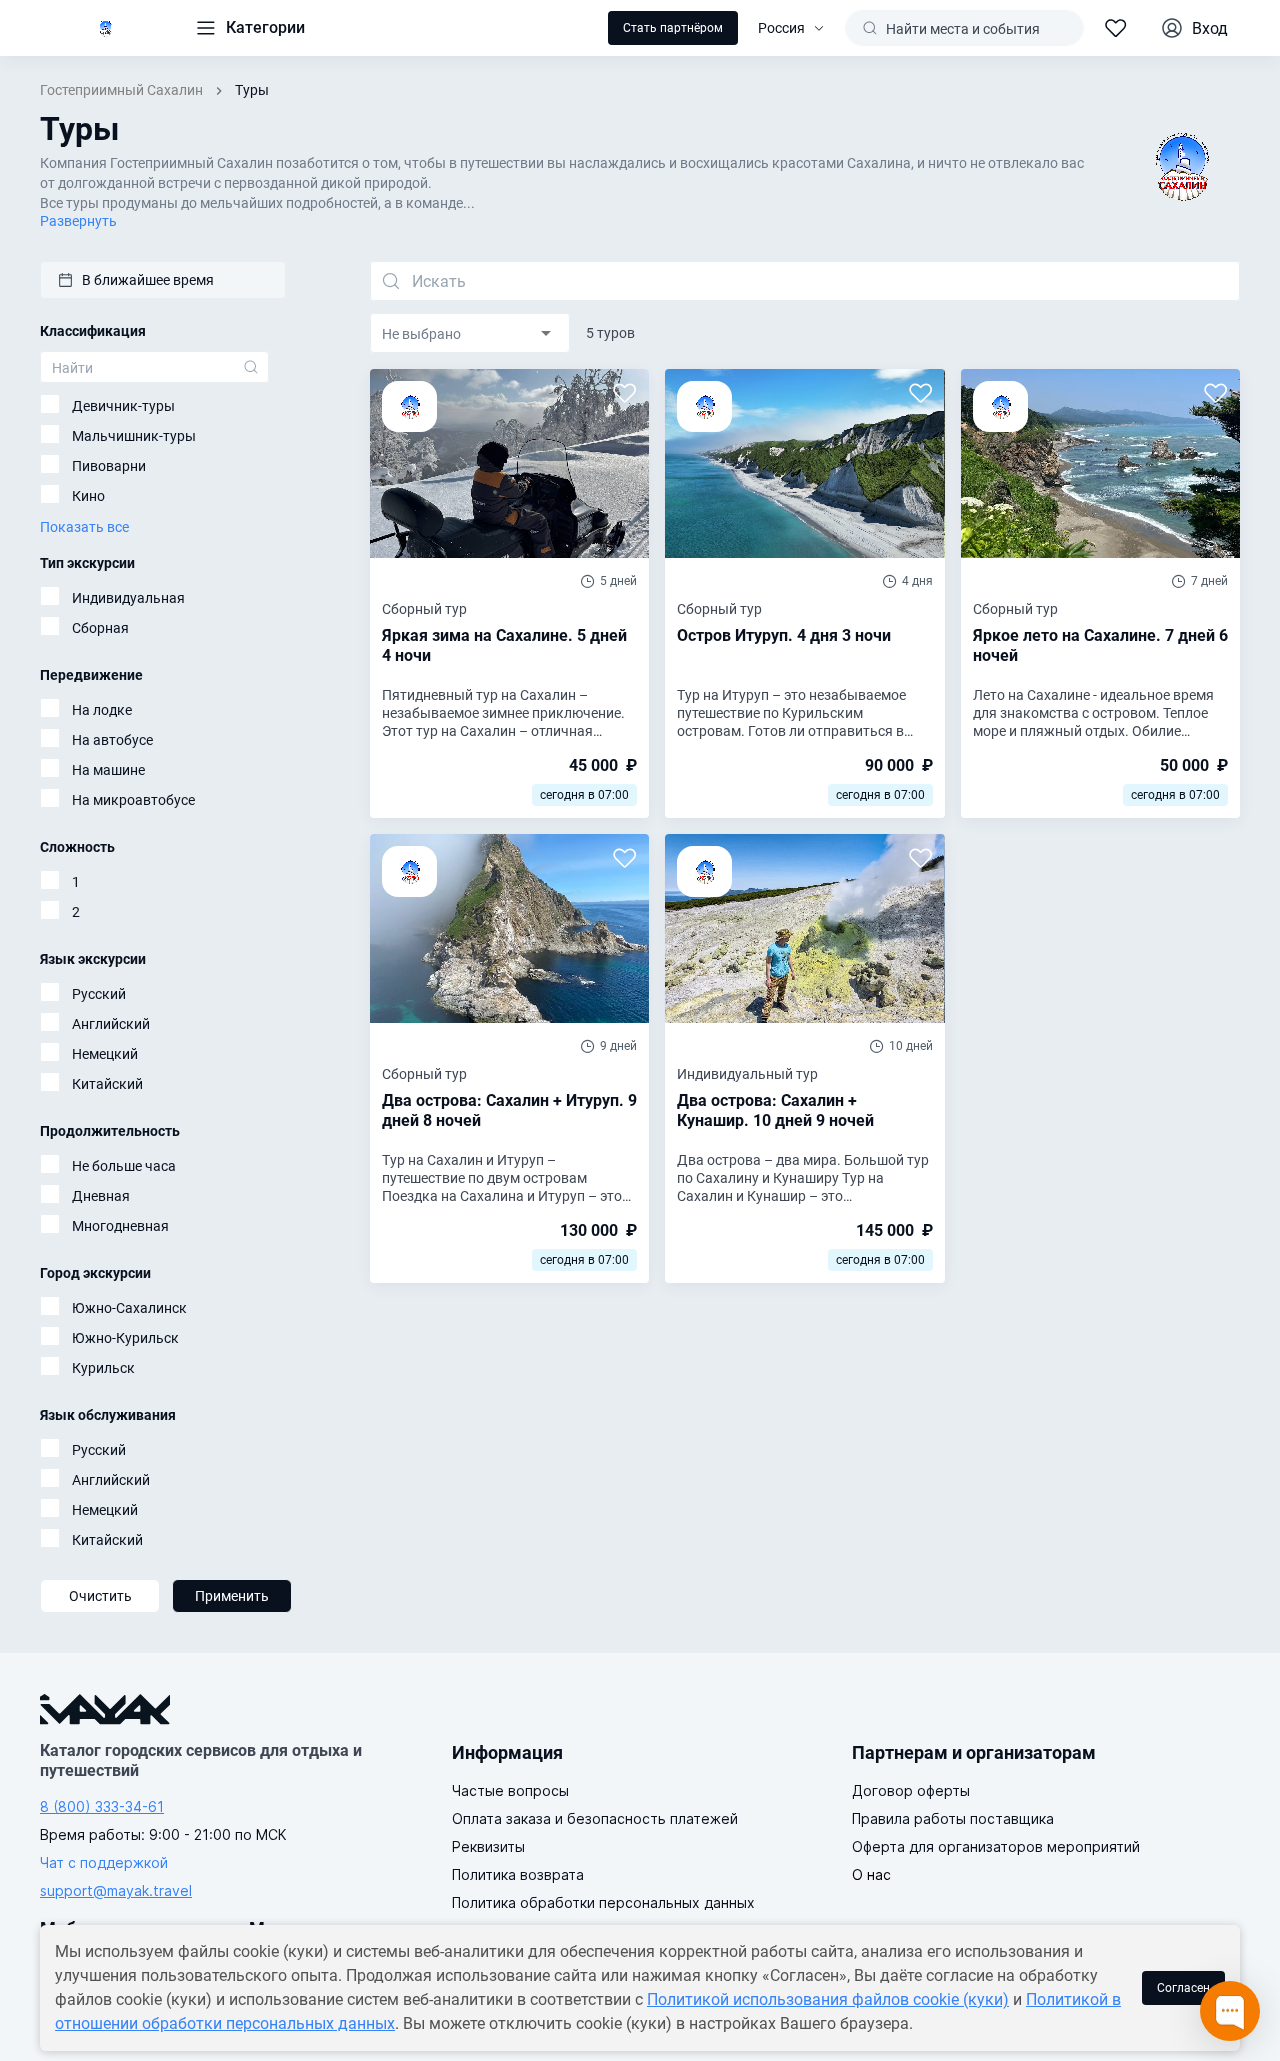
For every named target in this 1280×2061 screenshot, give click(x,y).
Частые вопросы (510, 1790)
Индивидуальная (128, 598)
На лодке (102, 710)
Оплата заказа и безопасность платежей (595, 1818)
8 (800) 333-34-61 (102, 1806)
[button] (163, 280)
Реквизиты (488, 1846)
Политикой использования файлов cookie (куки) (828, 1999)
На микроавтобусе (133, 800)
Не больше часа (124, 1166)
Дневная (101, 1196)
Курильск (103, 1368)
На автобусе (112, 740)
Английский (111, 1024)
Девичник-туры (123, 406)
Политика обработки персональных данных (603, 1902)
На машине (108, 770)
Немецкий (105, 1054)
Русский (99, 994)
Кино (88, 496)
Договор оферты (911, 1790)
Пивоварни (109, 466)
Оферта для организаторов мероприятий (996, 1846)
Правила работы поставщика (953, 1818)
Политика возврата (518, 1874)
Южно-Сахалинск (129, 1308)
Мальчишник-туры (134, 436)
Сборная (100, 628)
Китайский (107, 1084)
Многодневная (120, 1226)
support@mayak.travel (116, 1890)
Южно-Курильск (125, 1338)
